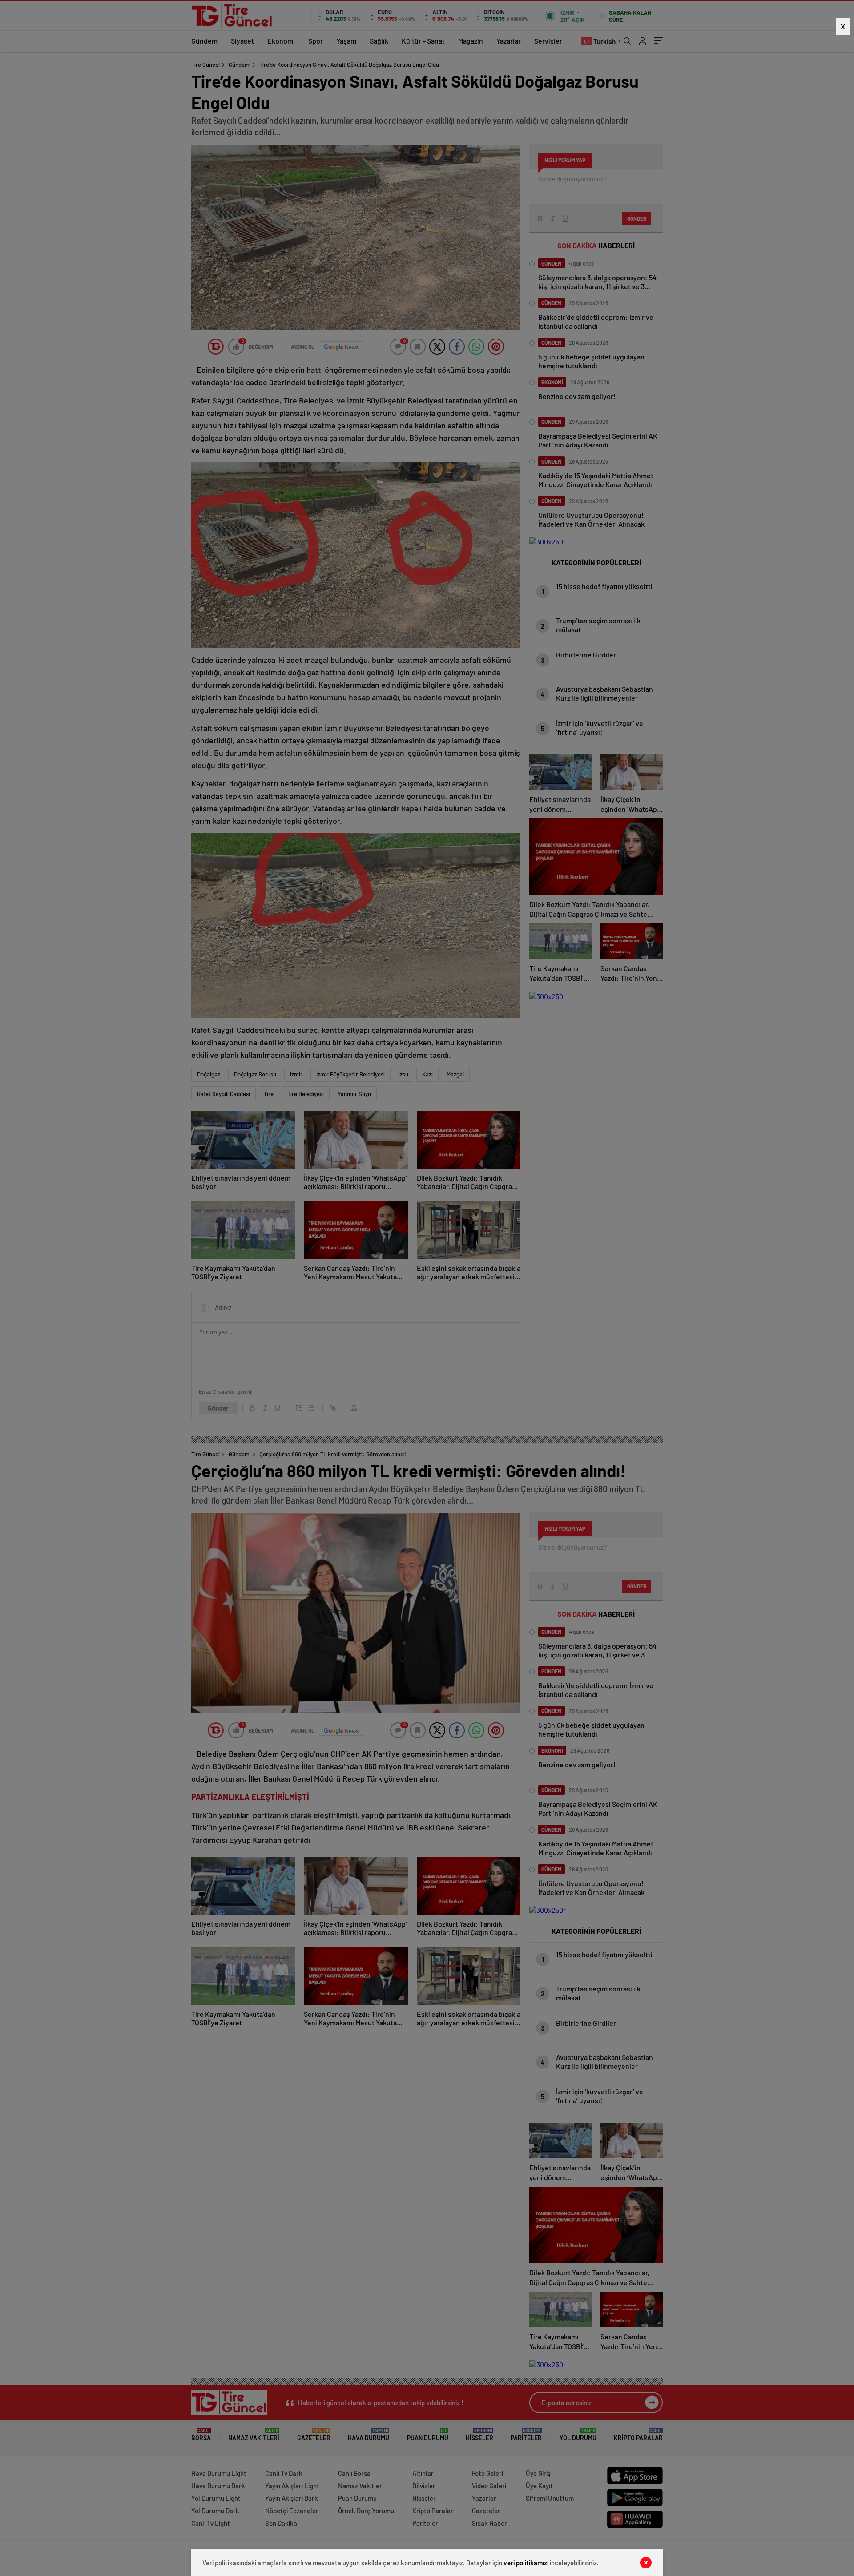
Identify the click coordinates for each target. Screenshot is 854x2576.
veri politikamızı (526, 2563)
